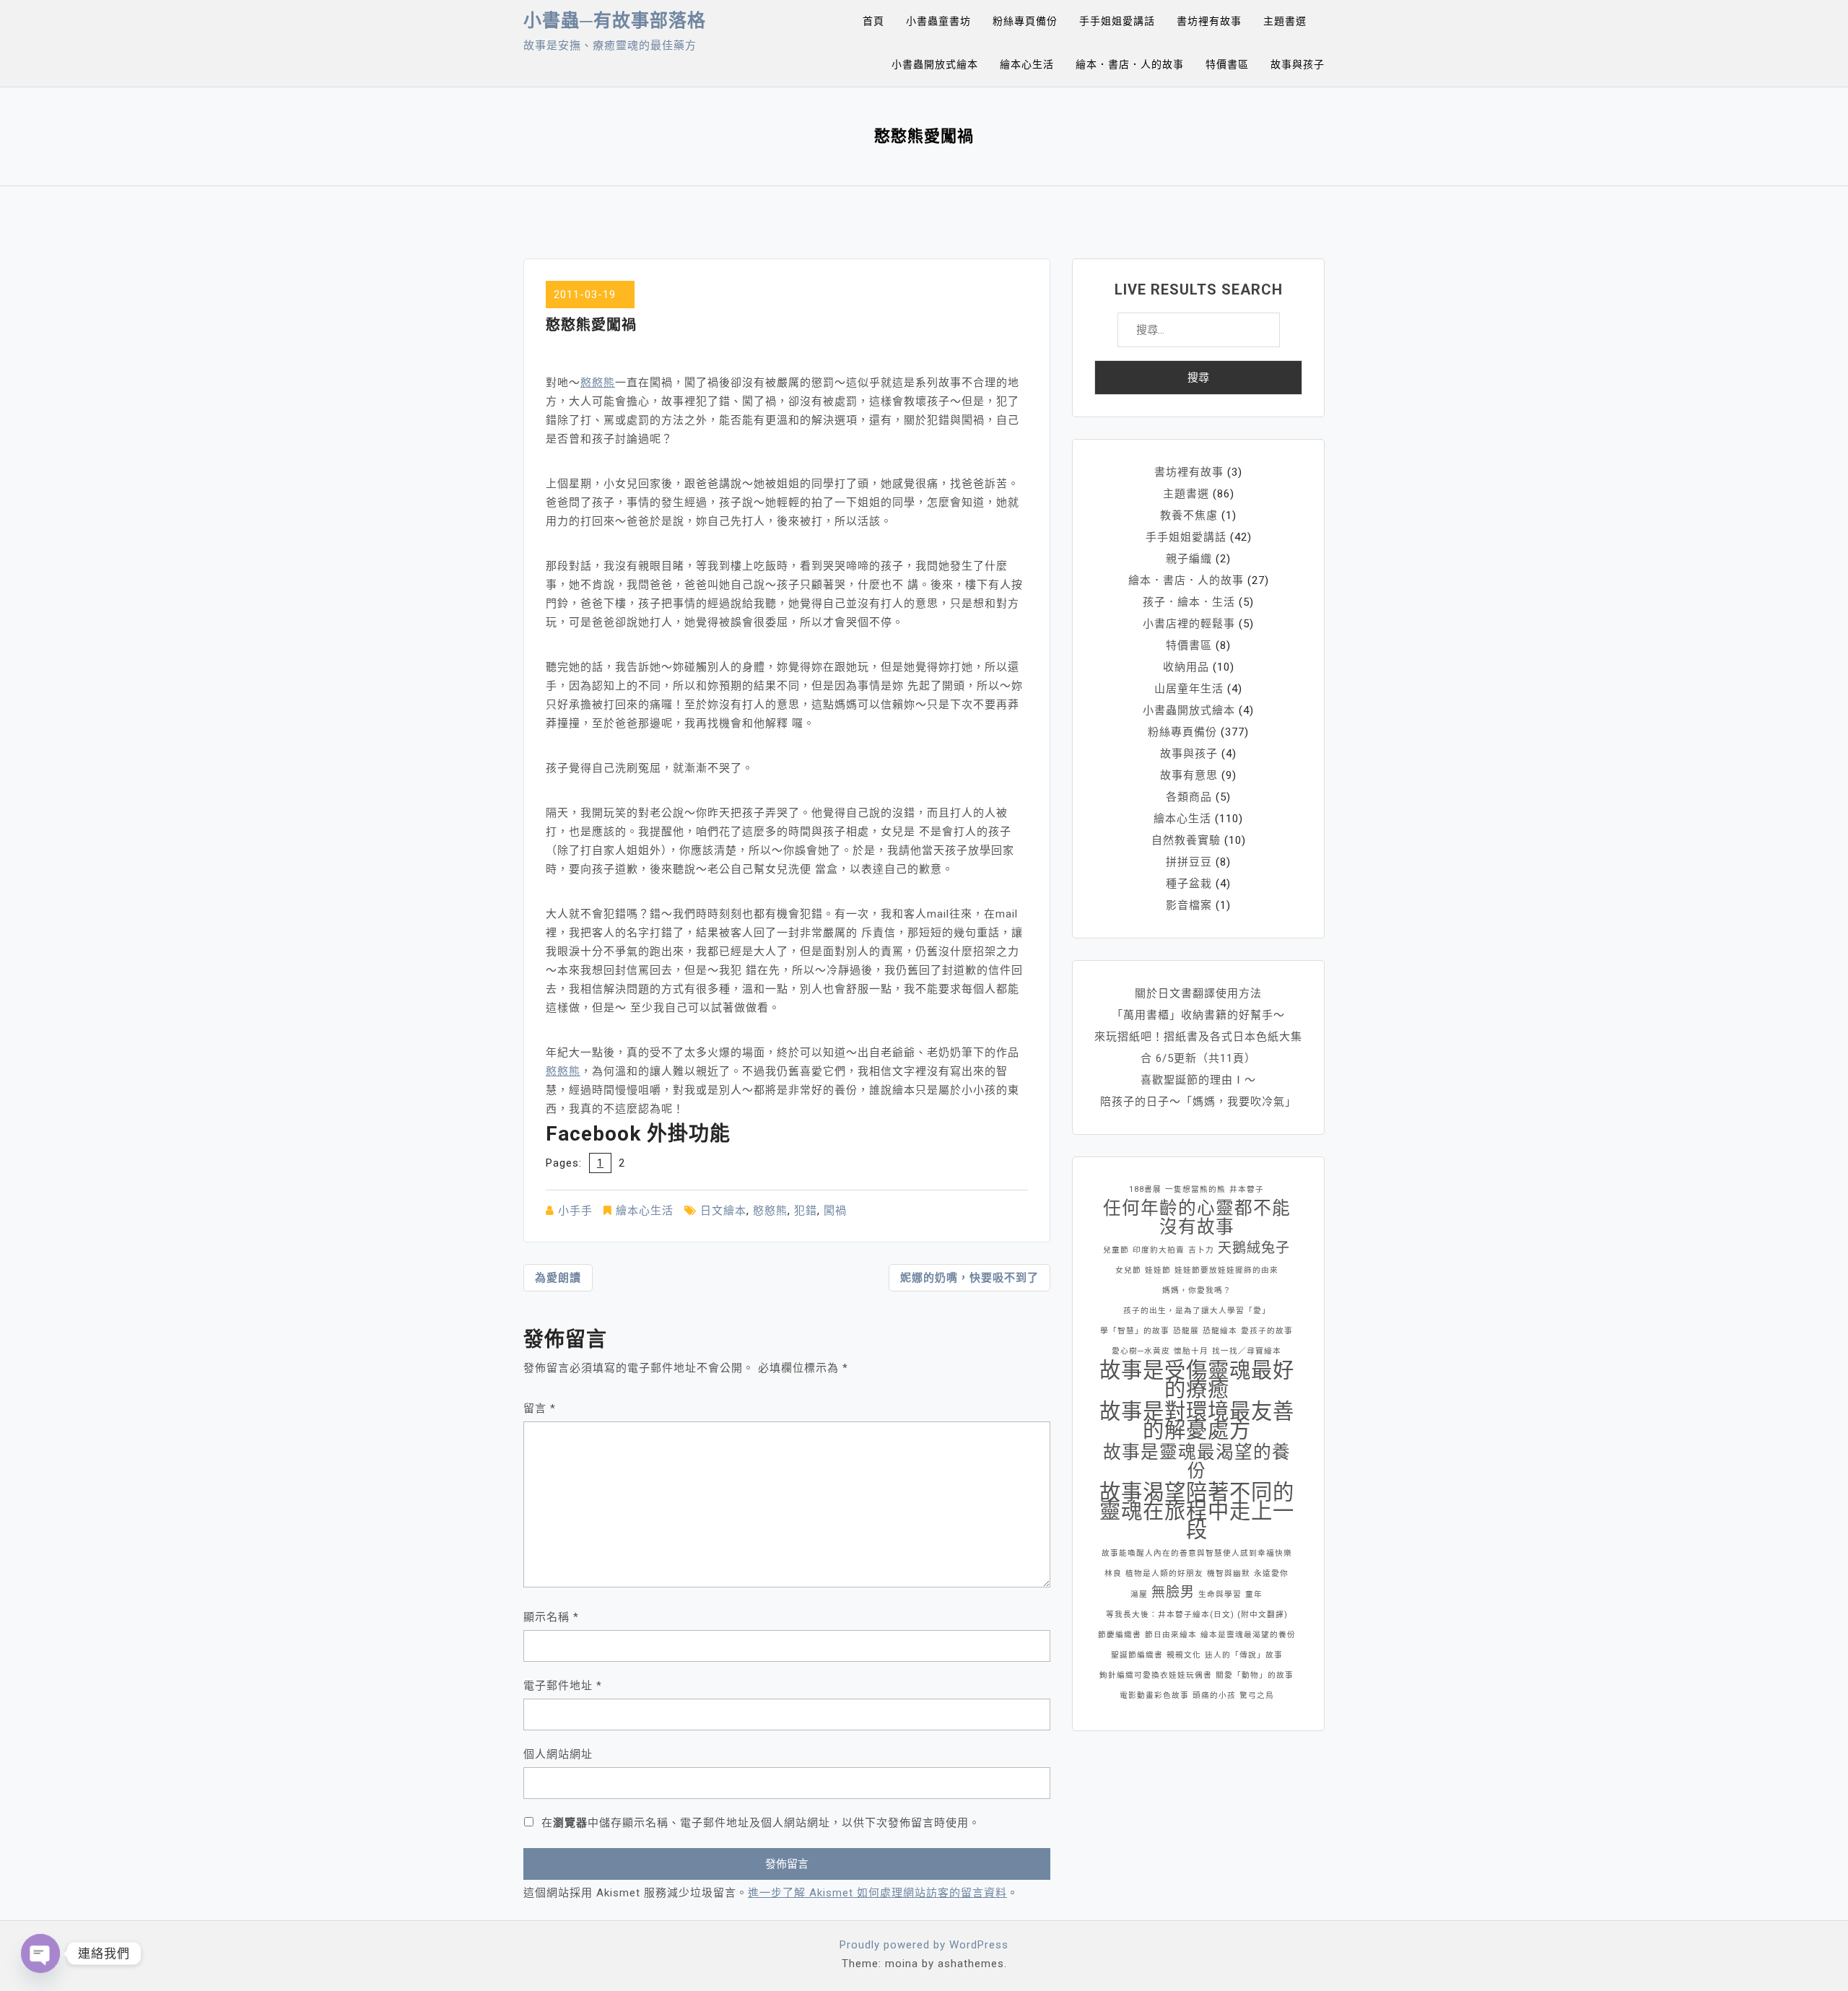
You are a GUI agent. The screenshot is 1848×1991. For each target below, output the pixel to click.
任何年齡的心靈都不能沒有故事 (1197, 1218)
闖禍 (835, 1211)
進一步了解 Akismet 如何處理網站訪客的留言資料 (877, 1893)
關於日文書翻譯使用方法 (1198, 993)
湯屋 (1139, 1594)
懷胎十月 (1191, 1351)
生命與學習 (1220, 1594)
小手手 (575, 1211)
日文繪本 (723, 1211)
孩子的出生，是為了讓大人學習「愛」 (1197, 1311)
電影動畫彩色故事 (1154, 1695)
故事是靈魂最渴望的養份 (1197, 1462)
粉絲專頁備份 (1025, 21)
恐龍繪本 (1220, 1331)
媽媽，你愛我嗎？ (1197, 1290)
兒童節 (1116, 1250)
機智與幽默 (1229, 1573)
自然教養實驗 (1186, 840)
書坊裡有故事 (1209, 21)
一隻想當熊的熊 (1195, 1189)
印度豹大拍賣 (1159, 1250)
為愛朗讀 (558, 1278)
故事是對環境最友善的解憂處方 (1197, 1421)
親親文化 (1184, 1655)
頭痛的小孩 (1214, 1695)
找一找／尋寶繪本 (1247, 1351)
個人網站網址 (558, 1754)
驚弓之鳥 (1257, 1695)
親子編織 (1189, 559)
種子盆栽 (1189, 884)
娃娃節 (1158, 1270)
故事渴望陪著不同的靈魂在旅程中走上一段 (1197, 1511)
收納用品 (1186, 667)
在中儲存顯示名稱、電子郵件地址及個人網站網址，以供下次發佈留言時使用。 (761, 1823)
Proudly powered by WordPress (924, 1945)
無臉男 (1173, 1592)
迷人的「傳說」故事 (1244, 1655)
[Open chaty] (40, 1953)
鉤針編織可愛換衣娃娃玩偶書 (1156, 1675)
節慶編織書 (1120, 1635)
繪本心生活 (1027, 64)
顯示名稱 (551, 1617)
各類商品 (1189, 797)
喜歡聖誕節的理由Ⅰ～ (1198, 1080)
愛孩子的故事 (1267, 1331)
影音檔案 (1189, 905)
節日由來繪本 (1171, 1635)
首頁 (873, 21)
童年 (1254, 1594)
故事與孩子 (1298, 64)
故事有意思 (1189, 775)
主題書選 (1285, 21)
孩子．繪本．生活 (1189, 602)
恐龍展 (1186, 1331)
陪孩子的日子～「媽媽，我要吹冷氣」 (1198, 1102)
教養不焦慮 (1189, 515)
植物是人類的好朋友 (1164, 1573)
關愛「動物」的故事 (1255, 1675)
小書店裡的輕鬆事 (1189, 624)
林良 (1113, 1573)
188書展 (1145, 1189)
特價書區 (1227, 64)
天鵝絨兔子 (1254, 1248)
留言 (540, 1408)
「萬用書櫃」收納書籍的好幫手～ (1198, 1015)
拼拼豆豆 (1189, 862)
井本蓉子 (1247, 1189)
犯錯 (806, 1211)
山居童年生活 (1189, 689)
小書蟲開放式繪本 (935, 64)
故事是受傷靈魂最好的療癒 (1197, 1380)
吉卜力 (1201, 1250)
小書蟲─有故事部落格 (615, 21)
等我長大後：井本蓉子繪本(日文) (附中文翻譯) (1197, 1615)
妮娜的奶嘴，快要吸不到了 (969, 1278)
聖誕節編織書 (1137, 1655)
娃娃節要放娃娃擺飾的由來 (1226, 1270)
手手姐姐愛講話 (1117, 21)
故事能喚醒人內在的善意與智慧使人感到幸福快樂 (1197, 1553)
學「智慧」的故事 (1135, 1331)
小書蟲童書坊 (938, 21)
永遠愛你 (1271, 1573)
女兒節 (1128, 1270)
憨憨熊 (598, 383)
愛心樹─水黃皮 (1141, 1351)
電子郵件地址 (563, 1686)
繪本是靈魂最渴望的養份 (1248, 1635)
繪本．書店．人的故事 (1130, 64)
